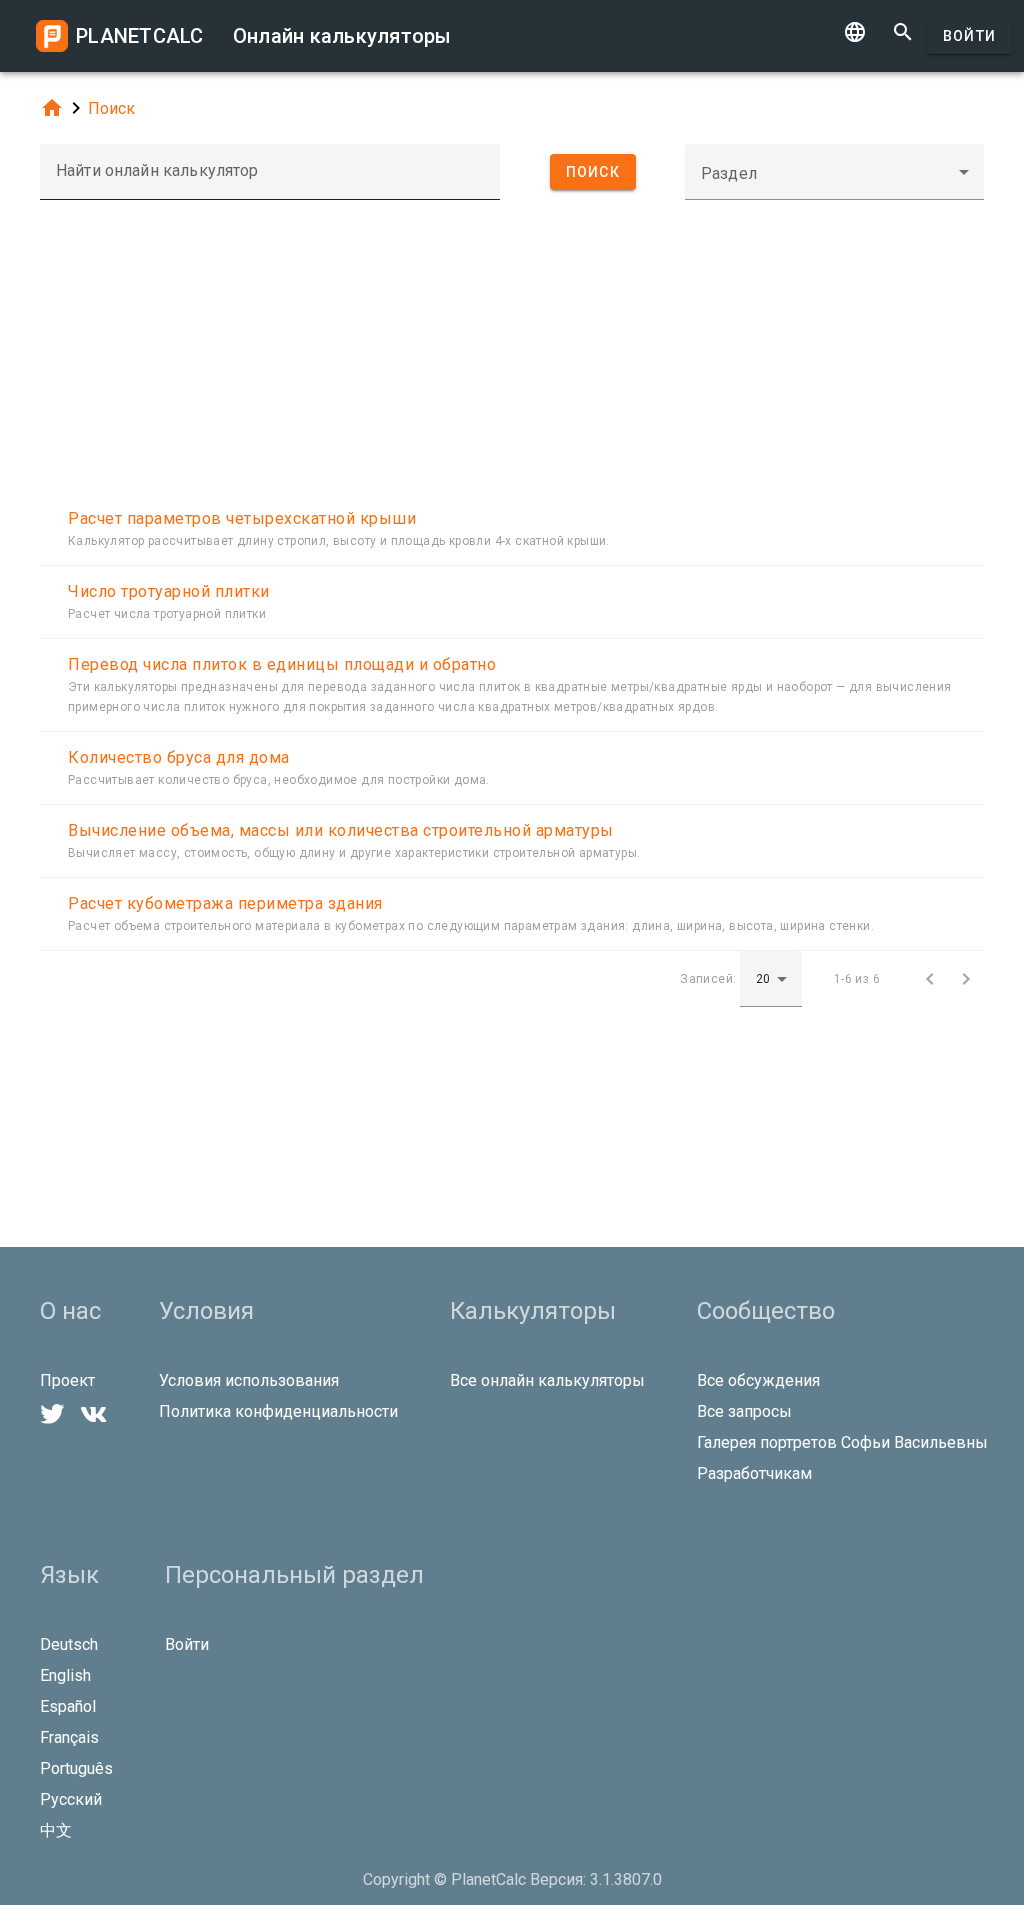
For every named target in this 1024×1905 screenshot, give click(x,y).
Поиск (111, 108)
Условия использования (249, 1380)
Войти (969, 36)
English (65, 1675)
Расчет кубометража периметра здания (225, 903)
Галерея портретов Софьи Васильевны (842, 1442)
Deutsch (69, 1644)
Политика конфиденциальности (278, 1411)
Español (68, 1706)
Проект (67, 1380)
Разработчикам (754, 1473)
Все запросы (744, 1411)
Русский (71, 1799)
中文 (56, 1830)
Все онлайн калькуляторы (547, 1380)
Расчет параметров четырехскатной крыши (242, 518)
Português (76, 1768)
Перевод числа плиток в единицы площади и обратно (282, 664)
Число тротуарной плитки (169, 591)
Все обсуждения (758, 1380)
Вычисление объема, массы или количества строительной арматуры (341, 830)
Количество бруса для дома (179, 757)
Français (69, 1737)
